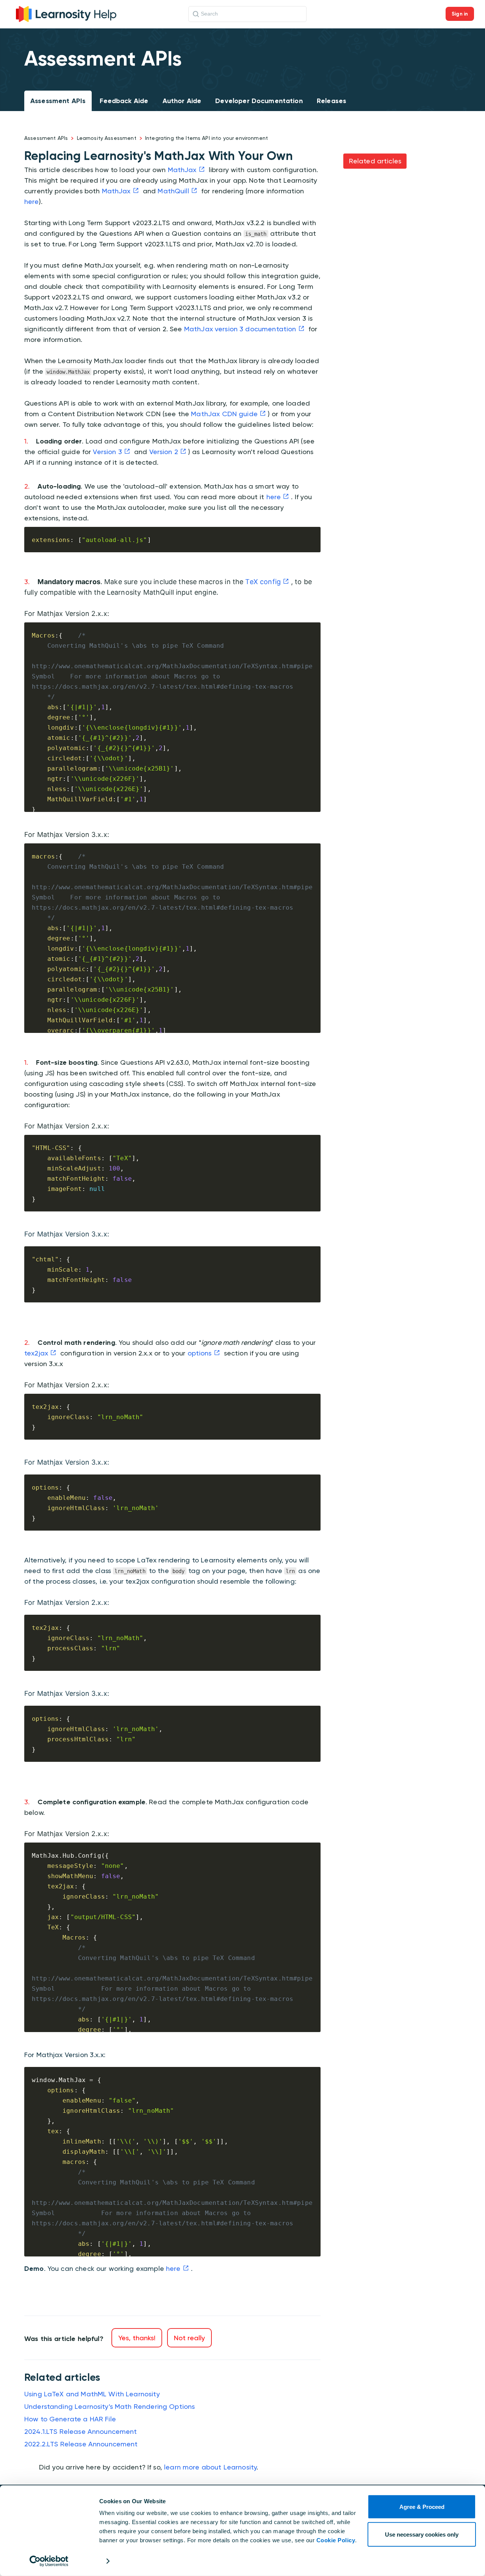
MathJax (182, 170)
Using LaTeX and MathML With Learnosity (92, 2394)
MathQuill (173, 191)
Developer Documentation (259, 101)
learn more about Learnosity (210, 2467)
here (32, 201)
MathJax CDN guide (224, 414)
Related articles (375, 161)
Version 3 (107, 452)
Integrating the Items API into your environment (207, 138)
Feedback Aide (124, 101)
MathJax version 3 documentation (240, 329)
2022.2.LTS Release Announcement (81, 2444)
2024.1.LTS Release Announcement (81, 2431)
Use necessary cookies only (422, 2534)
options (200, 1353)
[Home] (66, 13)
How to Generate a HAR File (70, 2419)
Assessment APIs (58, 101)
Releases (332, 101)
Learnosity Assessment (107, 138)
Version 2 (164, 452)
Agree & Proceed (422, 2507)
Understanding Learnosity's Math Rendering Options (110, 2406)
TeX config (263, 582)
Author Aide (182, 101)
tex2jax (36, 1353)
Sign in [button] (460, 14)
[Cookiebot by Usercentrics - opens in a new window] (49, 2561)
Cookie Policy (336, 2540)
